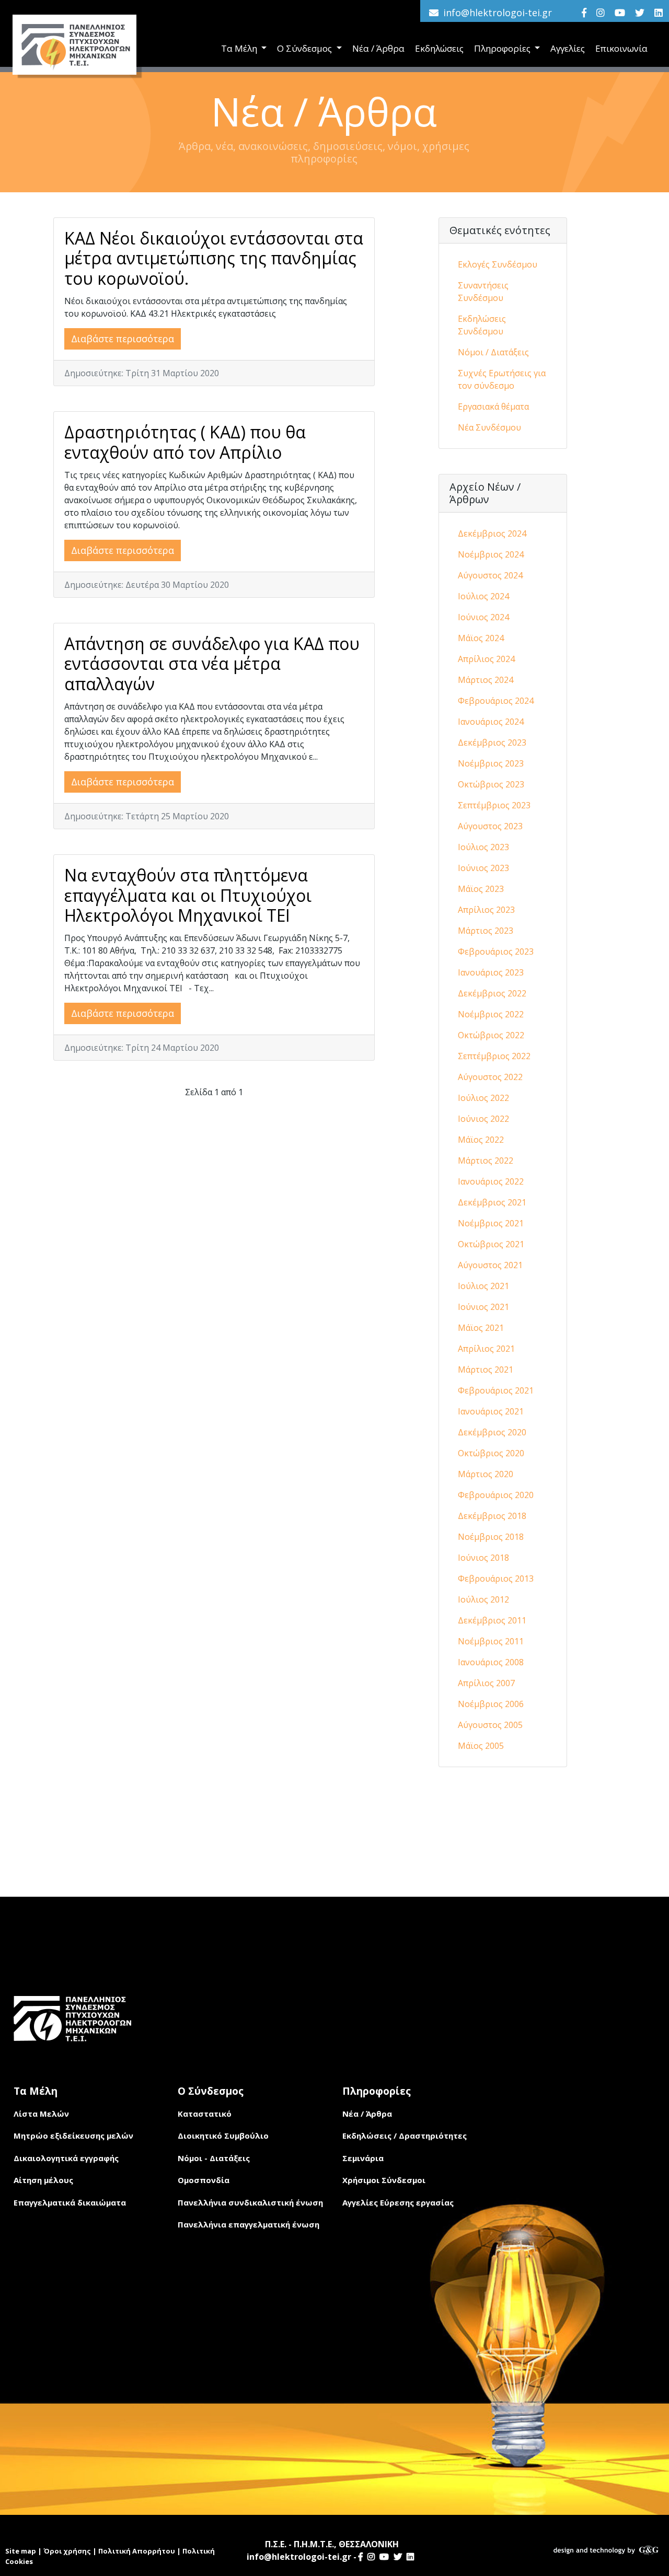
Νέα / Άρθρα (378, 48)
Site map (21, 2551)
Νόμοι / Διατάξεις (493, 352)
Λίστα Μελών (41, 2114)
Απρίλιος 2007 (486, 1683)
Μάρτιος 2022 (486, 1161)
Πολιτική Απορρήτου (137, 2551)
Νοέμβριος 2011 (491, 1641)
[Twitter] (640, 13)
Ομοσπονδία (204, 2180)
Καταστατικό (205, 2114)
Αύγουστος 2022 (490, 1077)
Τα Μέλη (240, 48)
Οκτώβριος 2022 (491, 1035)
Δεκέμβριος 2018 (492, 1516)
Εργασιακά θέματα (493, 407)
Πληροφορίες (503, 48)
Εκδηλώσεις (439, 48)
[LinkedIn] (659, 13)
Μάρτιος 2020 (486, 1474)
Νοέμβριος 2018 (491, 1537)
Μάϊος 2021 (481, 1328)
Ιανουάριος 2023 (491, 972)
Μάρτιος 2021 (486, 1370)
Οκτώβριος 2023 (491, 784)
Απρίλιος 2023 (486, 910)
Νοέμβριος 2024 (491, 554)
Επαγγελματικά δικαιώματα (70, 2202)
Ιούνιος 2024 (483, 617)
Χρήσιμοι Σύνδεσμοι (384, 2180)
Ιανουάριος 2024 (491, 722)
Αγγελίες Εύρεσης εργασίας (398, 2202)
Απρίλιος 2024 (486, 659)
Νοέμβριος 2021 (491, 1223)
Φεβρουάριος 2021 (496, 1390)
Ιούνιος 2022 (483, 1119)
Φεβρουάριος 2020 (496, 1495)
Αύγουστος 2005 (490, 1725)
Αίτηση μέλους (43, 2180)
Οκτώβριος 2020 (491, 1453)
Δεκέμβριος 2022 (492, 993)
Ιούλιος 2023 (483, 847)
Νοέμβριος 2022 (491, 1014)
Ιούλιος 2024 (483, 596)
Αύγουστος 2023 (490, 826)
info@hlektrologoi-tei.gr (498, 13)
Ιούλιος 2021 (483, 1286)
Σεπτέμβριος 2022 (494, 1056)
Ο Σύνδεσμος (305, 48)
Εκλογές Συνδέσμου (498, 264)
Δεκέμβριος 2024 (492, 533)
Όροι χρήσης (67, 2551)
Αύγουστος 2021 (490, 1265)
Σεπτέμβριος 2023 (494, 805)
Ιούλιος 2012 (483, 1599)
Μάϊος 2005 (481, 1746)
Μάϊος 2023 (481, 889)
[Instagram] (601, 13)
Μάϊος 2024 (481, 638)
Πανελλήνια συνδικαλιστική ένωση (250, 2202)
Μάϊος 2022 (481, 1140)
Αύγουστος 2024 (490, 575)
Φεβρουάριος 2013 (496, 1579)
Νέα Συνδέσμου (489, 427)
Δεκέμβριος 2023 (492, 742)
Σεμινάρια (363, 2158)
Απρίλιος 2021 (486, 1349)
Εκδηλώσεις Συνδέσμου (482, 325)
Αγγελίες (568, 48)
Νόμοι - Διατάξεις (214, 2158)
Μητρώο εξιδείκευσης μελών (73, 2136)
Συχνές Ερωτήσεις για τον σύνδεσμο (502, 379)
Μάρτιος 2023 (486, 931)
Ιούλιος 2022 (483, 1098)
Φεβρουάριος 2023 (496, 952)
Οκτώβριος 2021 (491, 1244)
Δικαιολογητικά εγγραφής (66, 2158)
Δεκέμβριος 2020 (492, 1432)
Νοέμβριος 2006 (491, 1704)
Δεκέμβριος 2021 (492, 1202)
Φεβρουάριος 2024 (496, 701)
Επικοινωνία (621, 48)
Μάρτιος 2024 (486, 680)
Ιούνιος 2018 (483, 1558)
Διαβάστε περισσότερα (123, 339)
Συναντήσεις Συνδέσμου (483, 292)
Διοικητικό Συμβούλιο (223, 2136)
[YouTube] (620, 13)
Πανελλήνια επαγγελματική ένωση (249, 2224)
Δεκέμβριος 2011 (492, 1620)
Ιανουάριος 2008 (491, 1662)
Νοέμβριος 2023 (491, 763)
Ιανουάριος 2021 (491, 1411)
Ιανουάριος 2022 (491, 1181)
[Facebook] (584, 13)
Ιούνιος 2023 (483, 868)
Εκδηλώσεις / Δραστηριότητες (405, 2136)
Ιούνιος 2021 (483, 1307)
